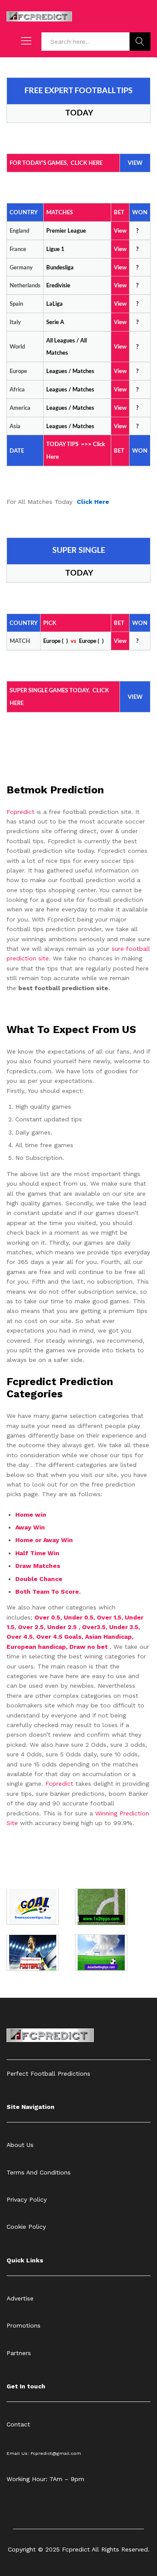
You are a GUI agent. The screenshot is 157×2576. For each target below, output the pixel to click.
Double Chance (39, 1579)
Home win (32, 1515)
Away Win (30, 1527)
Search (140, 42)
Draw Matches (38, 1566)
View (120, 347)
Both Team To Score (47, 1592)
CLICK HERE (87, 163)
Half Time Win (38, 1553)
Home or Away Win (44, 1540)
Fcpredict (22, 812)
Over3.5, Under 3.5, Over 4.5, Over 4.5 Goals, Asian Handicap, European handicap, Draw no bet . (73, 1637)
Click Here (93, 502)
